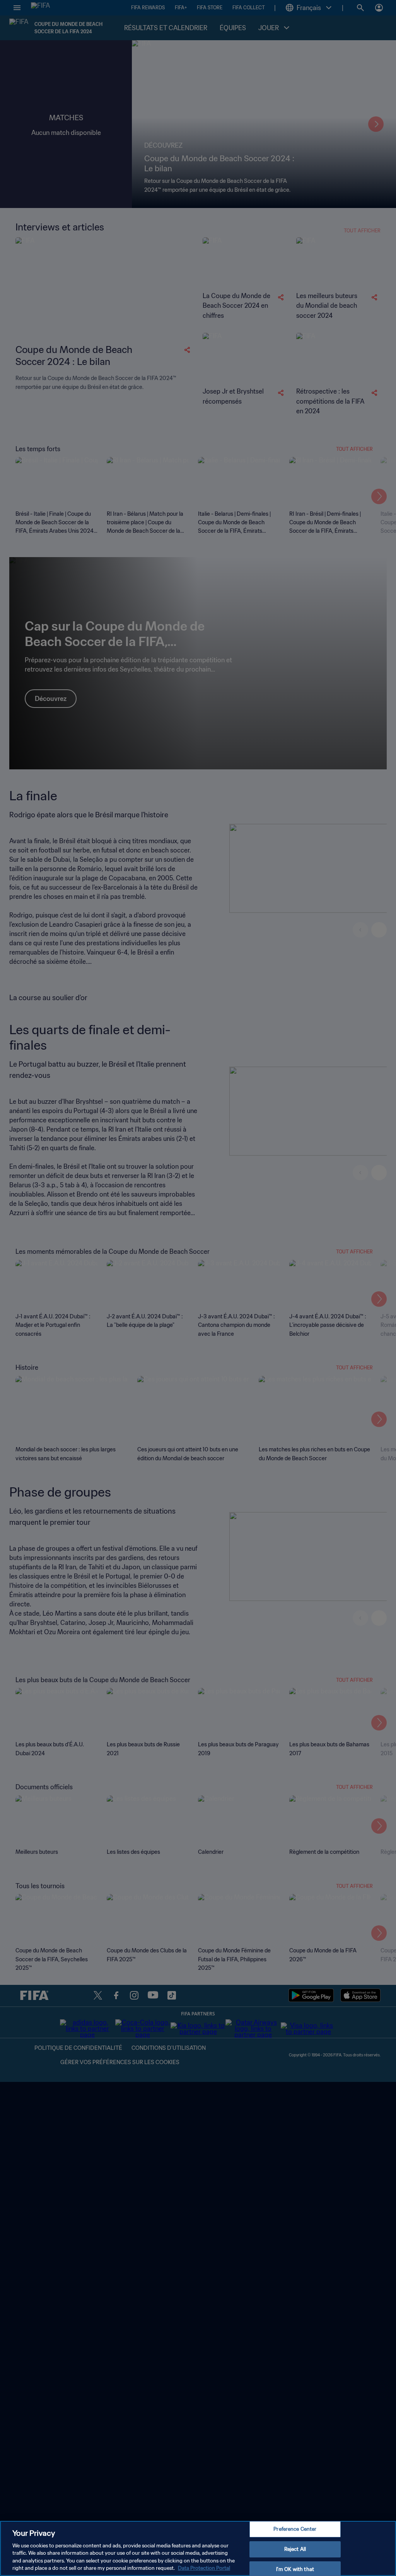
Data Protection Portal (204, 2568)
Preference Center (295, 2529)
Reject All (295, 2549)
